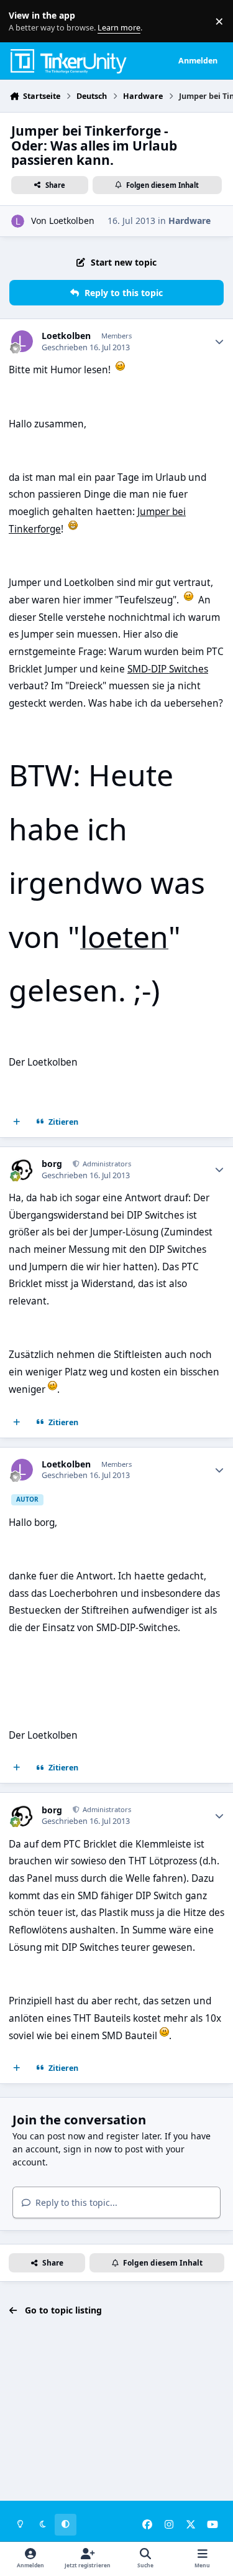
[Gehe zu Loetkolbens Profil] (18, 221)
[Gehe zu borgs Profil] (22, 1169)
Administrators (106, 1164)
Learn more (24, 21)
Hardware (190, 221)
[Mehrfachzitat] (17, 1122)
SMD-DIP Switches (168, 669)
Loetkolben (72, 221)
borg (52, 1164)
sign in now (88, 2149)
